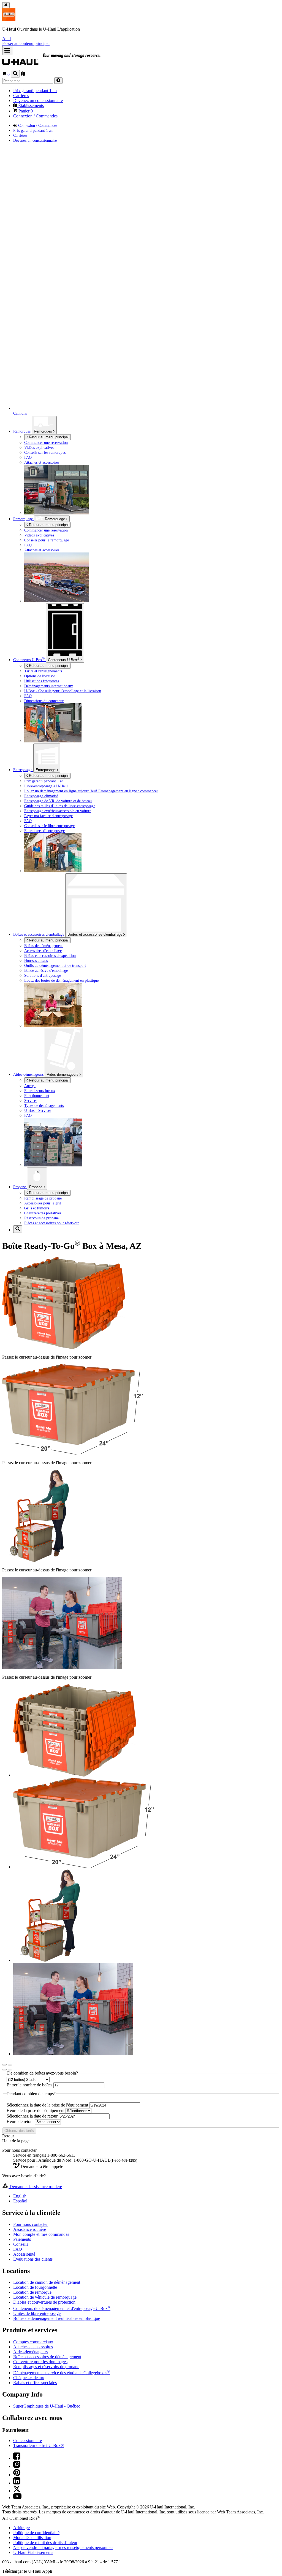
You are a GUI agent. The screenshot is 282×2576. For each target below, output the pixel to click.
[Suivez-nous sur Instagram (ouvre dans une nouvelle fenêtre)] (17, 2466)
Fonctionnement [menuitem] (37, 1096)
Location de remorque (32, 2292)
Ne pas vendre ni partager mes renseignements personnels (63, 2547)
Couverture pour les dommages (40, 2362)
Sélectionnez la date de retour (33, 2116)
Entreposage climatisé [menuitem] (41, 796)
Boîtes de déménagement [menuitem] (44, 946)
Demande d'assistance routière (35, 2187)
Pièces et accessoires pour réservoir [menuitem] (51, 1223)
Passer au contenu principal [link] (26, 43)
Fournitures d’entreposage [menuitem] (44, 831)
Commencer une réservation (46, 530)
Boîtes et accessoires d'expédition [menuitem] (50, 956)
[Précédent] (4, 2065)
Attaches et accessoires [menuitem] (42, 462)
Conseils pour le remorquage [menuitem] (47, 540)
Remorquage (24, 519)
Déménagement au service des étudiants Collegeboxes (62, 2373)
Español (20, 2201)
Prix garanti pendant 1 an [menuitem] (35, 91)
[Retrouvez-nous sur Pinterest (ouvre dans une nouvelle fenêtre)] (17, 2475)
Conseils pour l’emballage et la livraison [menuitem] (63, 691)
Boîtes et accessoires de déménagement (47, 2357)
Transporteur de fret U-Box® (39, 2445)
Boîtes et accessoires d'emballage (95, 934)
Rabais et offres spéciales (35, 2383)
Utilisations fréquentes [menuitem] (42, 681)
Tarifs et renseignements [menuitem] (43, 671)
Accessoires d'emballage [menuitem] (43, 951)
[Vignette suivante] (10, 2070)
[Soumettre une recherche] (58, 81)
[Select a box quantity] (28, 2079)
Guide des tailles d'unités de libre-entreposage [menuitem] (60, 806)
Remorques (44, 431)
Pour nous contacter (30, 2224)
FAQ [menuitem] (28, 457)
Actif (7, 38)
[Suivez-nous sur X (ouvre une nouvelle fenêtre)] (17, 2491)
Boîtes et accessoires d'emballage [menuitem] (39, 934)
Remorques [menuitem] (22, 431)
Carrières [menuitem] (21, 96)
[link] (64, 62)
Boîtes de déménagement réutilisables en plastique (57, 2318)
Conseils (21, 2244)
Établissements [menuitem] (30, 105)
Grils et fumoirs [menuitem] (37, 1208)
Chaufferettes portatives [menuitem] (43, 1213)
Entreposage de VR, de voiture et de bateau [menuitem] (58, 801)
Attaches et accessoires (33, 2347)
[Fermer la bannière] (6, 5)
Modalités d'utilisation (32, 2538)
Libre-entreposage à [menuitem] (46, 786)
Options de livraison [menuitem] (40, 676)
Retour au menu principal (48, 437)
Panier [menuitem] (25, 111)
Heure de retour (21, 2122)
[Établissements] (23, 74)
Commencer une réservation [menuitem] (46, 442)
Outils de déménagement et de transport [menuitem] (55, 965)
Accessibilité (24, 2254)
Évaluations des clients (33, 2259)
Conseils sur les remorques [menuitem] (45, 452)
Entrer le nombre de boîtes (30, 2085)
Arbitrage (21, 2528)
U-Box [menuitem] (29, 660)
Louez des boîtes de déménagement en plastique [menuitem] (61, 980)
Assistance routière (30, 2229)
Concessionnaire (28, 2441)
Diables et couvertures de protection (44, 2302)
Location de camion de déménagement (47, 2282)
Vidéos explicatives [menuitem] (39, 447)
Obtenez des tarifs (19, 2131)
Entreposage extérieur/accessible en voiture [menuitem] (58, 811)
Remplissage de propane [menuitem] (43, 1198)
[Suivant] (10, 2065)
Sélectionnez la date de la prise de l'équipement (48, 2105)
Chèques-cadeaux (29, 2378)
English (20, 2196)
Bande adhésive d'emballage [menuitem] (46, 970)
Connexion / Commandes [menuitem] (35, 116)
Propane (36, 1187)
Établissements (33, 2552)
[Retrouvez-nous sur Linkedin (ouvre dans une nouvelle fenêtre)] (17, 2483)
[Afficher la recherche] (15, 74)
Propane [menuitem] (20, 1187)
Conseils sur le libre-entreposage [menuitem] (49, 826)
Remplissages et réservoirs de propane (46, 2367)
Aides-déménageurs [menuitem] (29, 1074)
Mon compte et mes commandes (41, 2234)
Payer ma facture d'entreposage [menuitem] (48, 816)
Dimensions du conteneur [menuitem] (44, 701)
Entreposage (46, 770)
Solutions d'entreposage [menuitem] (43, 975)
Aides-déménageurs (63, 1074)
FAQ (18, 2249)
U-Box (64, 659)
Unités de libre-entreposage (37, 2313)
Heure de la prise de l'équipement (36, 2111)
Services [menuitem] (31, 1101)
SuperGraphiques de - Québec (47, 2406)
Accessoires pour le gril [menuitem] (43, 1203)
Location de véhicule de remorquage (45, 2297)
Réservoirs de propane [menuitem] (41, 1218)
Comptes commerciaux (33, 2342)
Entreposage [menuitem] (23, 770)
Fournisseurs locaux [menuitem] (40, 1091)
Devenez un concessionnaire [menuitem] (38, 100)
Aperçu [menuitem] (30, 1086)
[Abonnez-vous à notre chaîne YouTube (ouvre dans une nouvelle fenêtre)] (17, 2498)
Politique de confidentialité (36, 2533)
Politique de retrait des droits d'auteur (45, 2543)
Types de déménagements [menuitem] (44, 1105)
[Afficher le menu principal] (7, 51)
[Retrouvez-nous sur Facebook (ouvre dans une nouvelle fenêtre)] (17, 2458)
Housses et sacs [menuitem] (36, 960)
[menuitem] (152, 530)
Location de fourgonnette (35, 2287)
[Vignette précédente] (4, 2070)
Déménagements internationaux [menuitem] (49, 686)
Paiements (22, 2239)
